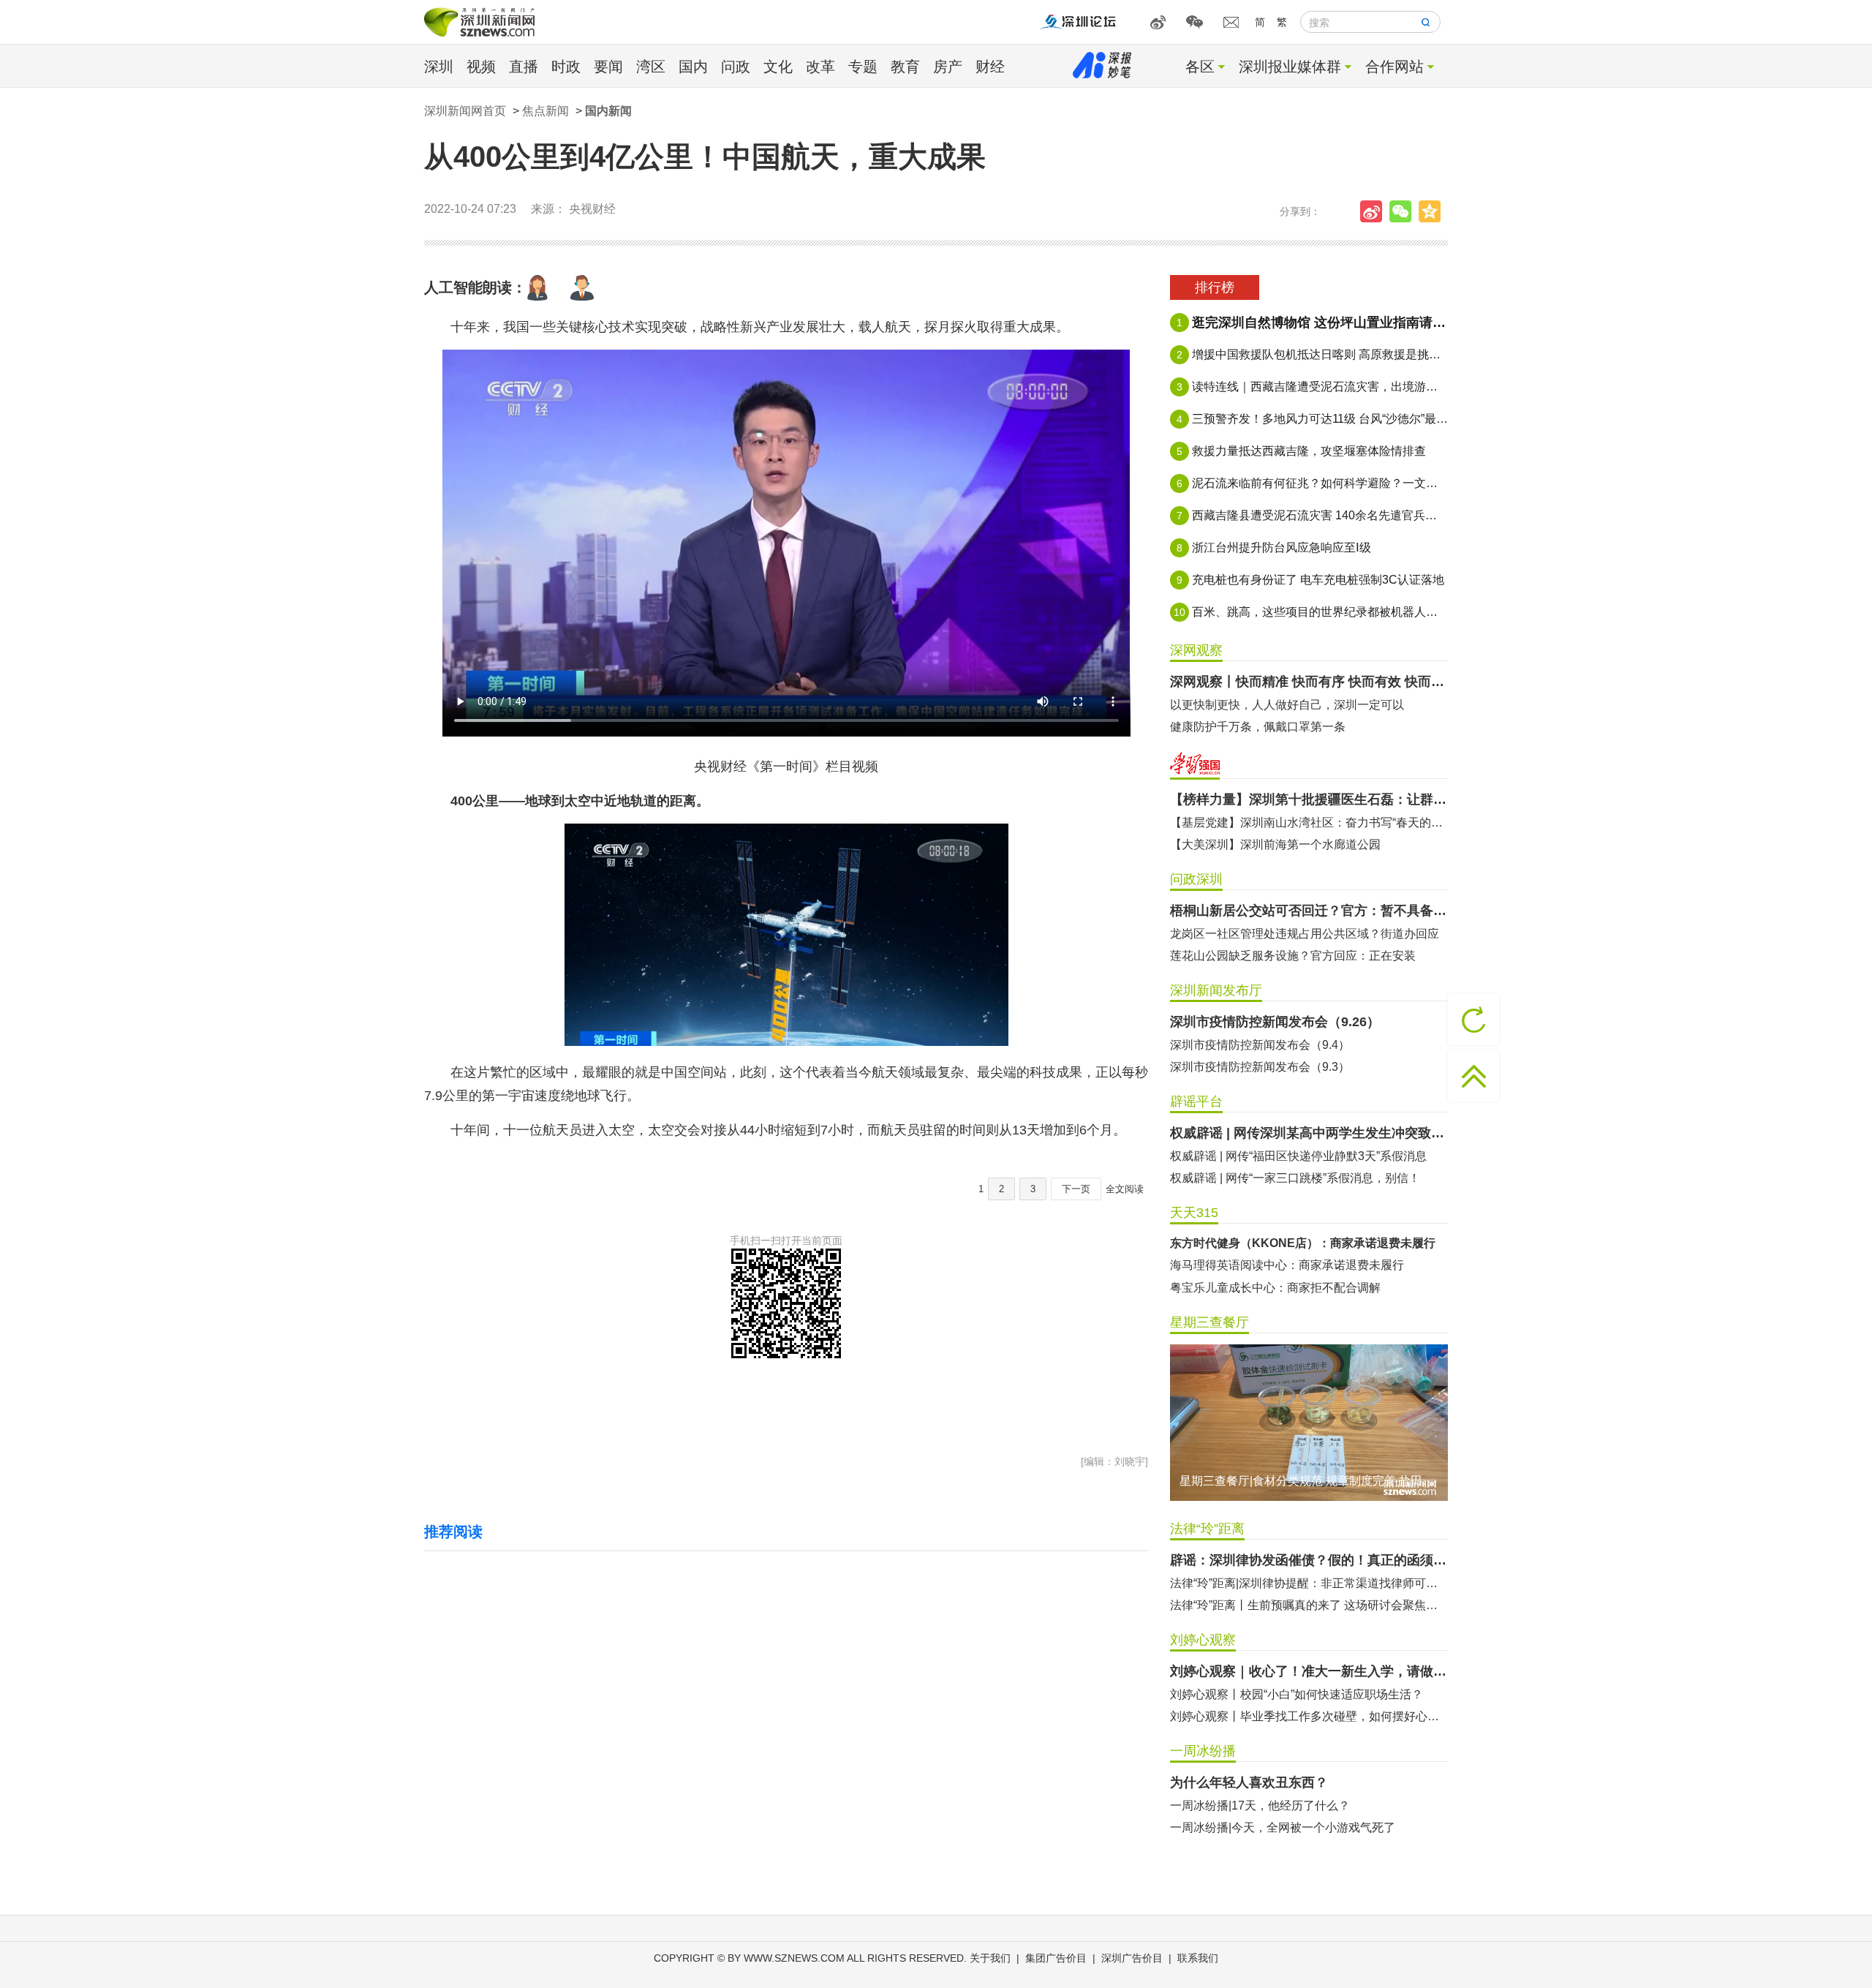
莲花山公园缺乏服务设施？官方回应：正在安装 (1293, 956)
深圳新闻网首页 (465, 111)
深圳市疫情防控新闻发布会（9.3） (1260, 1067)
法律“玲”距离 (1207, 1529)
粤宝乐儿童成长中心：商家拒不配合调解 (1275, 1288)
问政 (736, 67)
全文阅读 (1125, 1189)
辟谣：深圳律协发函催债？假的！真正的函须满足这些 (1309, 1560)
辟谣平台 (1196, 1102)
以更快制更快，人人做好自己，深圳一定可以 (1287, 705)
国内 (693, 67)
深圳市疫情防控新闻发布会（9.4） (1260, 1045)
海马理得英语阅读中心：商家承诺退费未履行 (1287, 1265)
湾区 (651, 67)
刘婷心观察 (1203, 1640)
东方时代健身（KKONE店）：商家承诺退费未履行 (1303, 1243)
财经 (990, 67)
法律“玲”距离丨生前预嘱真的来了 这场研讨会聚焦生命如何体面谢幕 (1309, 1605)
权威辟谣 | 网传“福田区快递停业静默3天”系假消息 (1298, 1156)
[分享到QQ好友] (1433, 211)
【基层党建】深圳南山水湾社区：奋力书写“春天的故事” (1309, 822)
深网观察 (1196, 650)
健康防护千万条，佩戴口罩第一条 (1258, 727)
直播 (524, 67)
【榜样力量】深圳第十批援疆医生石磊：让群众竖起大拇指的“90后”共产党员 (1309, 799)
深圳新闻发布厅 (1216, 990)
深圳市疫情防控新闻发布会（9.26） (1275, 1022)
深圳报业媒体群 (1290, 67)
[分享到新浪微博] (1375, 211)
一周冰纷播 (1203, 1751)
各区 (1200, 67)
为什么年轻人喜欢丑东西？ (1249, 1782)
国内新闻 (608, 111)
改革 (820, 67)
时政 (566, 67)
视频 (481, 67)
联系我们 (1198, 1958)
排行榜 (1215, 287)
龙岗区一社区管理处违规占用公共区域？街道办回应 (1305, 934)
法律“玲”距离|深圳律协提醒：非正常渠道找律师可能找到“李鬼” (1309, 1583)
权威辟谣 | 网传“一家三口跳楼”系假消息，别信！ (1295, 1178)
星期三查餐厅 (1209, 1322)
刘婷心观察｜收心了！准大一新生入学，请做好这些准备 (1309, 1671)
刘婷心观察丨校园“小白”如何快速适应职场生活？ (1297, 1694)
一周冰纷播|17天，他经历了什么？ (1260, 1806)
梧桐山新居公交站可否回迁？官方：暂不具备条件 (1309, 911)
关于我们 (990, 1958)
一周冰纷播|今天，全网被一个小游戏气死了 (1283, 1827)
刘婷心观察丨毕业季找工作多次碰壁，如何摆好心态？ (1309, 1716)
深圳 (439, 67)
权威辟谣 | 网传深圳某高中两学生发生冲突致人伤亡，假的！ (1309, 1133)
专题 (863, 67)
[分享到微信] (1404, 211)
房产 (948, 67)
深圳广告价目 (1132, 1958)
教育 (905, 67)
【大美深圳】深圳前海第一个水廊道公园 (1275, 844)
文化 (778, 67)
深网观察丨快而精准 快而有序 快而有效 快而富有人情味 (1309, 682)
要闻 (608, 67)
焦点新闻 (546, 111)
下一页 (1076, 1189)
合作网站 (1394, 67)
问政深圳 (1196, 879)
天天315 (1194, 1213)
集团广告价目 (1056, 1958)
